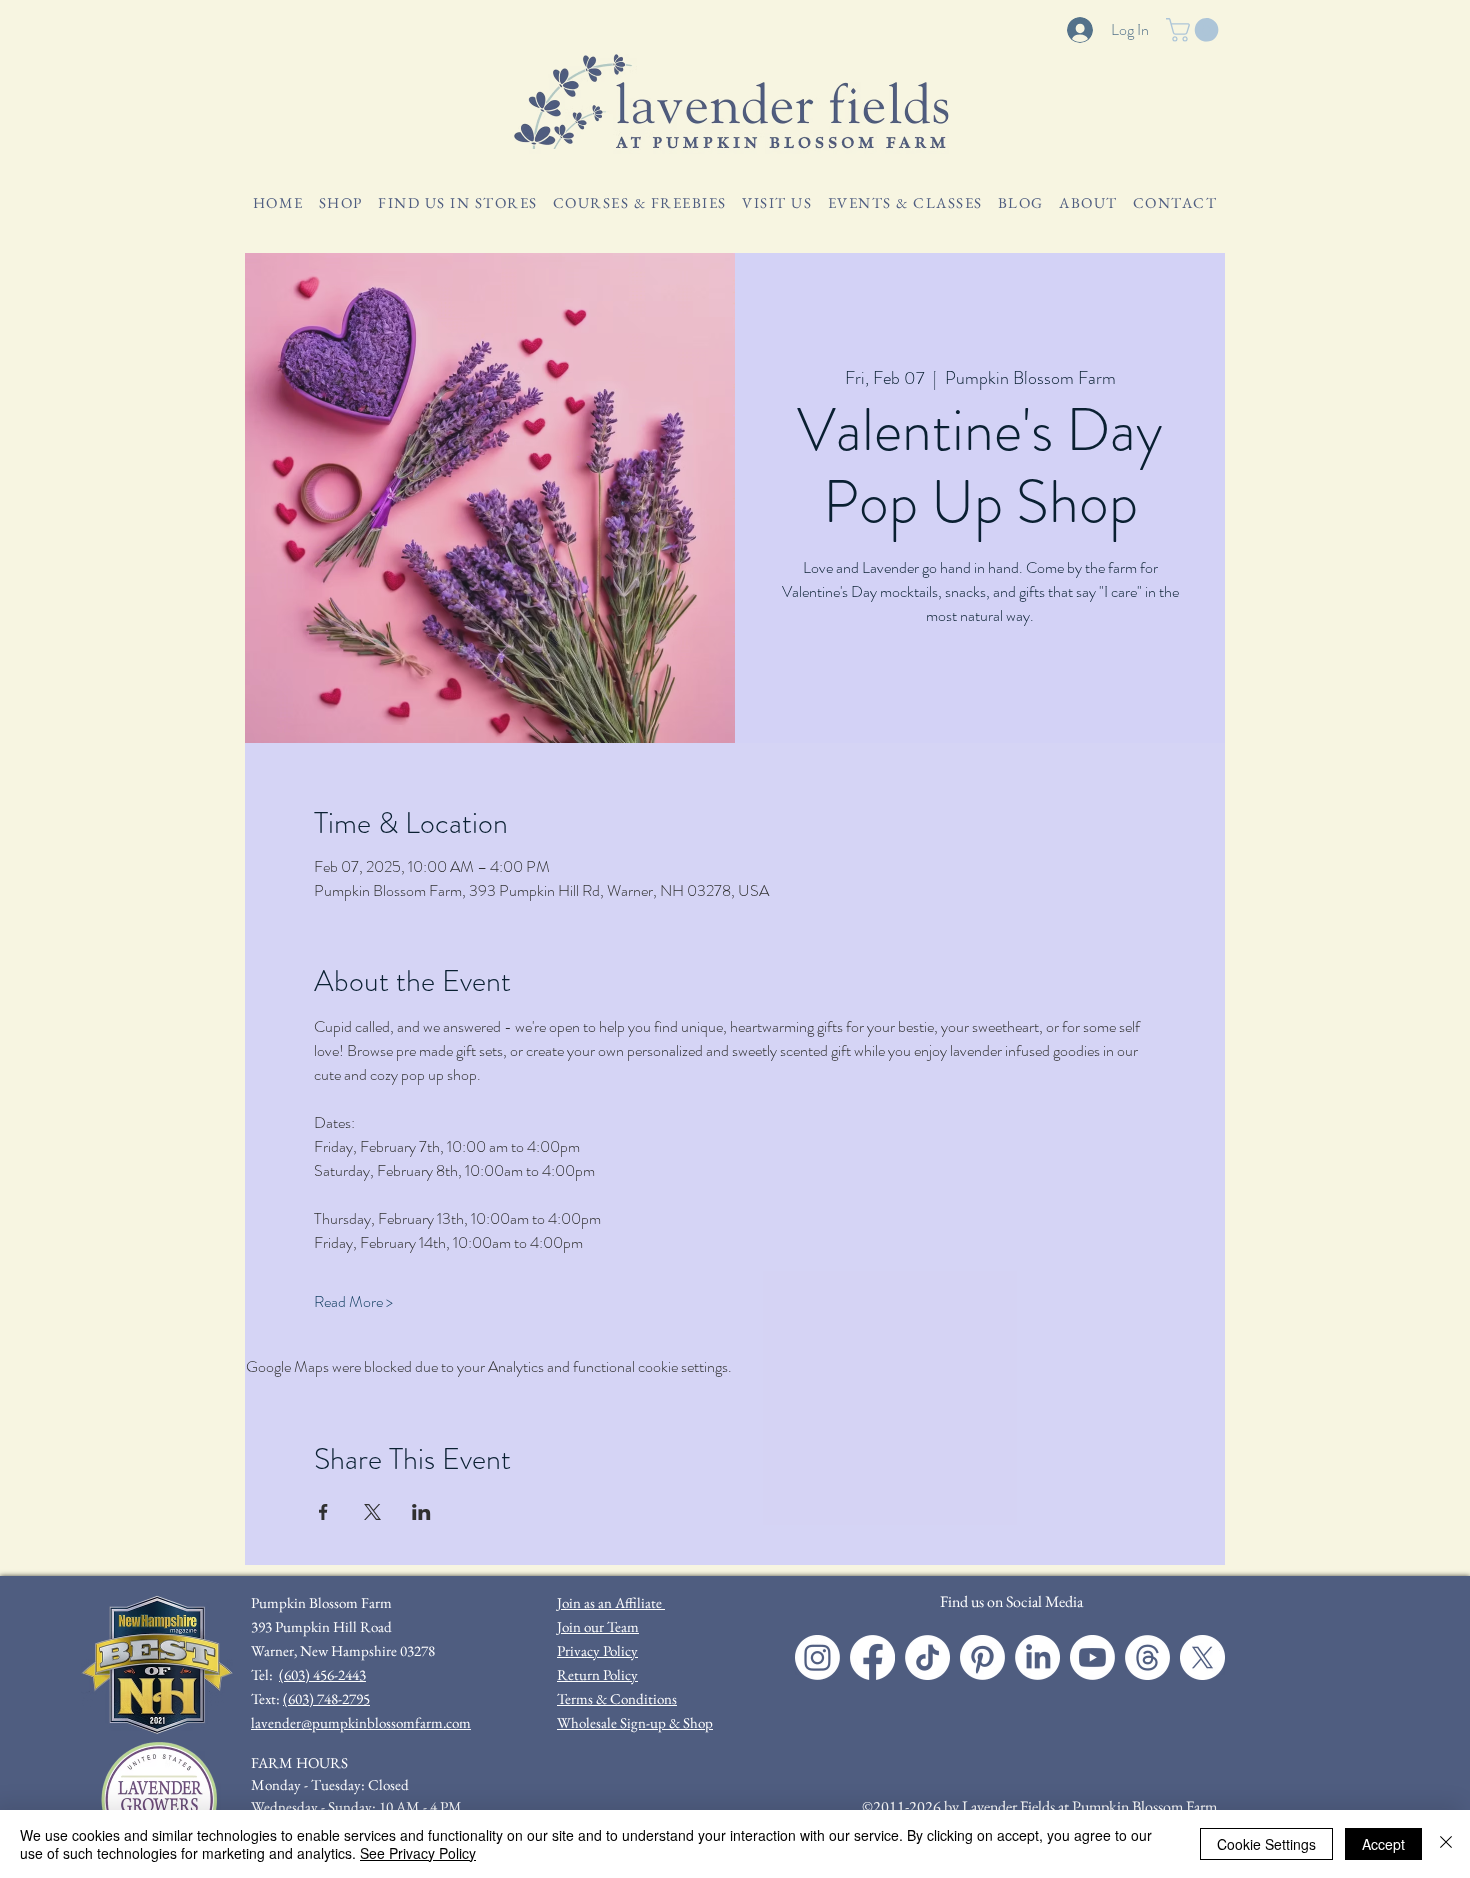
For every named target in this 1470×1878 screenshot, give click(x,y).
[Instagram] (817, 1657)
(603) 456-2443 (322, 1674)
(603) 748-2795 (326, 1698)
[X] (1202, 1657)
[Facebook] (872, 1657)
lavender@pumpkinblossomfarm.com (361, 1722)
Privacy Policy (597, 1650)
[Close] (1446, 1844)
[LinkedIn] (1037, 1657)
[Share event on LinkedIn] (421, 1512)
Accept (1383, 1844)
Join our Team (598, 1626)
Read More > (353, 1302)
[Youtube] (1092, 1657)
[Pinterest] (982, 1657)
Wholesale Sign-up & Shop (635, 1722)
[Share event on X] (372, 1512)
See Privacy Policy (418, 1853)
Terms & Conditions (617, 1698)
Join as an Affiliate (611, 1602)
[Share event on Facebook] (323, 1512)
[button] (1195, 30)
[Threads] (1147, 1657)
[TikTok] (927, 1657)
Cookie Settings (1266, 1844)
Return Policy (597, 1674)
